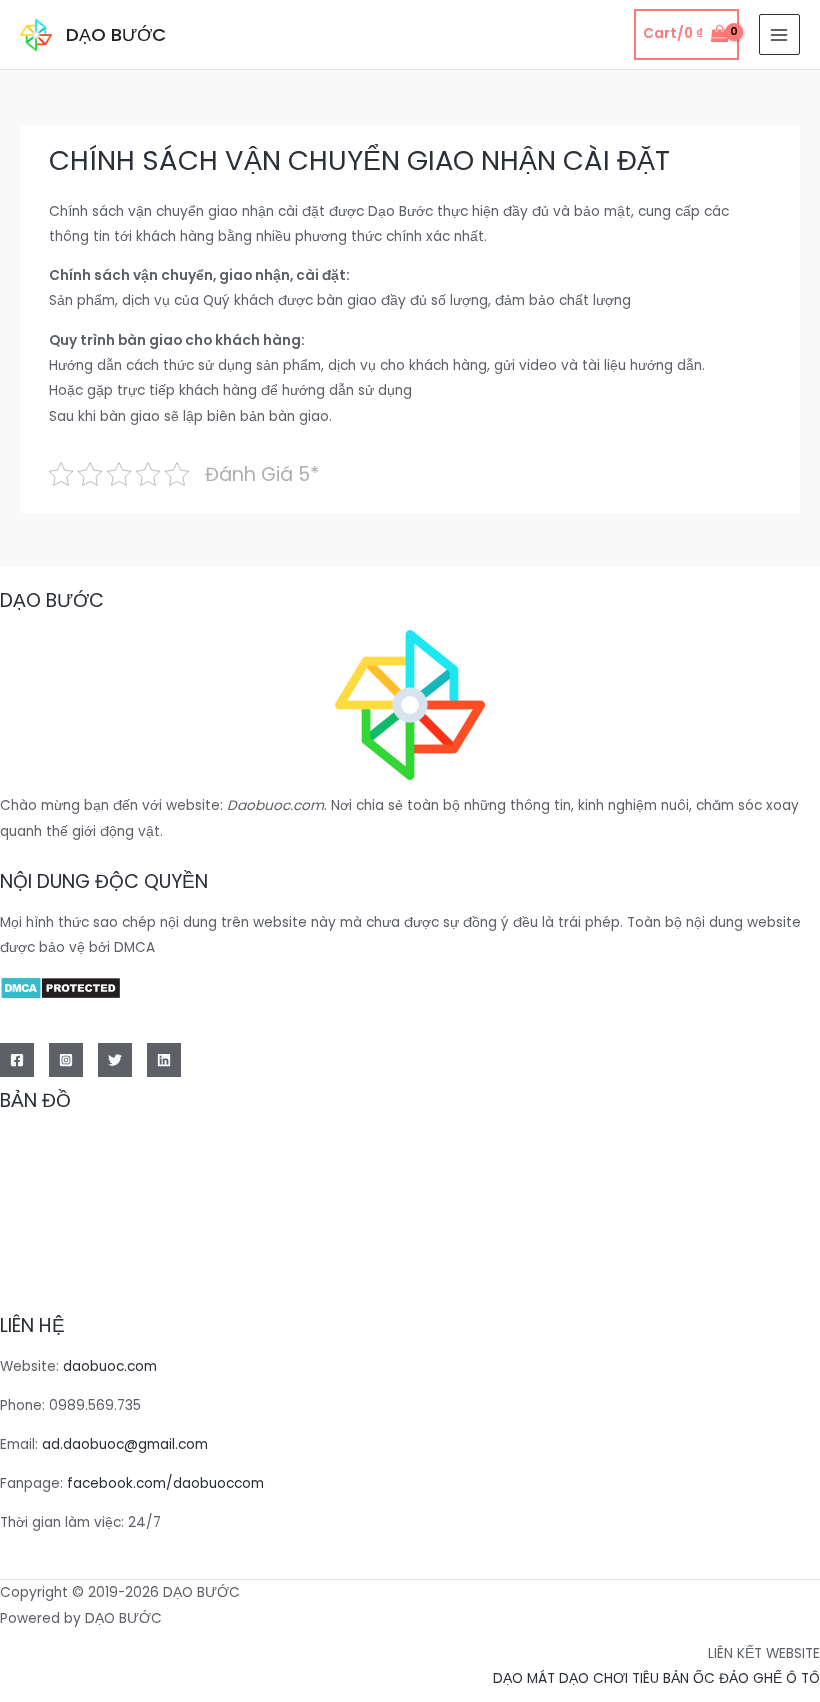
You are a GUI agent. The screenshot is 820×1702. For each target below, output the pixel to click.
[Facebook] (17, 1060)
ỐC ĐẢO (723, 1678)
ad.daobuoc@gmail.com (125, 1444)
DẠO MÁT (524, 1678)
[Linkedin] (164, 1060)
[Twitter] (115, 1060)
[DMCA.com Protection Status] (60, 986)
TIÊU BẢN (660, 1678)
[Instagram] (66, 1060)
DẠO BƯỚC (116, 34)
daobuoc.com (110, 1366)
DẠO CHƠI (593, 1678)
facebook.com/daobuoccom (165, 1483)
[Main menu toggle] (779, 34)
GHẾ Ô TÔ (786, 1678)
